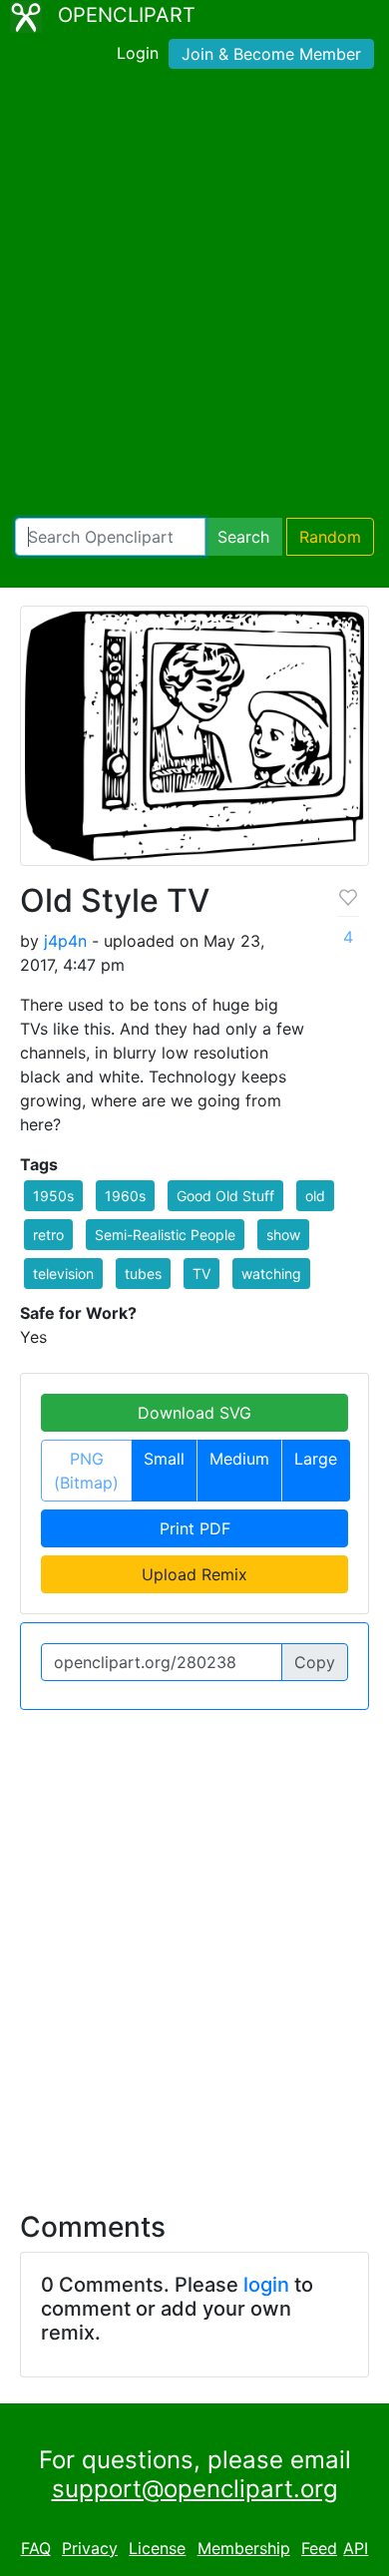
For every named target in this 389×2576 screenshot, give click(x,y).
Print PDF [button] (195, 1528)
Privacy (90, 2548)
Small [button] (164, 1459)
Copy (315, 1662)
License (157, 2548)
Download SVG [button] (194, 1413)
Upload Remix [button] (194, 1574)
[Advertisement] (194, 297)
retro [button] (48, 1235)
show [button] (283, 1235)
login (266, 2285)
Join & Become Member (271, 54)
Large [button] (316, 1459)
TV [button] (201, 1274)
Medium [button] (239, 1459)
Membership (244, 2548)
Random (330, 537)
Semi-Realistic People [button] (165, 1235)
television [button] (63, 1274)
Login (138, 53)
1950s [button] (53, 1196)
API (356, 2548)
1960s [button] (125, 1196)
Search (243, 537)
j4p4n (65, 941)
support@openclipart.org (195, 2489)
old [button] (315, 1196)
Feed (319, 2548)
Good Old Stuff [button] (225, 1196)
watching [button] (271, 1274)
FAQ (36, 2548)
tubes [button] (143, 1274)
